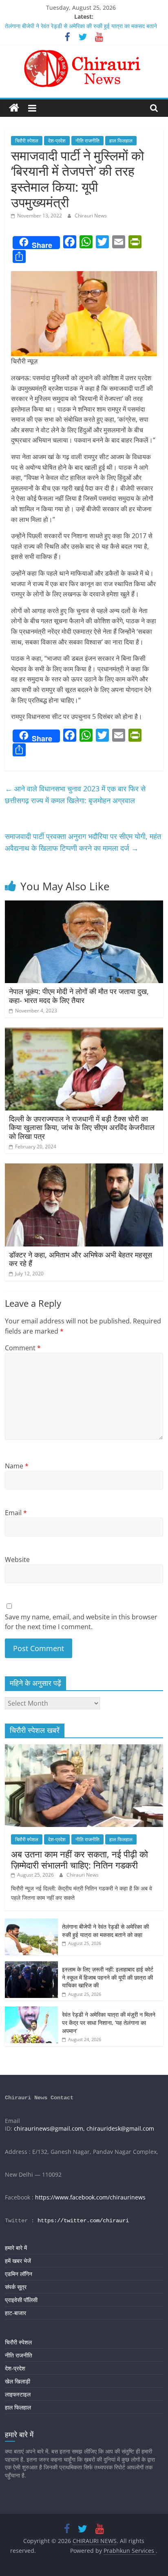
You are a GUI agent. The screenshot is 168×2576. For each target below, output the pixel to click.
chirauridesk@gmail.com (120, 2128)
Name (17, 1466)
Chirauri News (91, 216)
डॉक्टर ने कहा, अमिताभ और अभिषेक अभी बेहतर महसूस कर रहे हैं (81, 1259)
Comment (23, 1348)
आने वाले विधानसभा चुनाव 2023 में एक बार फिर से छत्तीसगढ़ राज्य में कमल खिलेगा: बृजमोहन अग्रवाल (75, 794)
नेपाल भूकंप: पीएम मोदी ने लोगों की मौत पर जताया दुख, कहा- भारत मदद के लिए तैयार (79, 996)
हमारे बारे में (16, 2248)
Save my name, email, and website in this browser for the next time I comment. (81, 1622)
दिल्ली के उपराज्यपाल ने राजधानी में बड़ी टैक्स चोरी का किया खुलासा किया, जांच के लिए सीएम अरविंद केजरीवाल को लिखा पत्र (82, 1127)
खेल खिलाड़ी (18, 2381)
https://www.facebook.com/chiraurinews (90, 2197)
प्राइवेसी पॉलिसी (21, 2300)
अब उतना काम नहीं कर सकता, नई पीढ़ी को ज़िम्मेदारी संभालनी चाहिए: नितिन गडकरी (80, 1859)
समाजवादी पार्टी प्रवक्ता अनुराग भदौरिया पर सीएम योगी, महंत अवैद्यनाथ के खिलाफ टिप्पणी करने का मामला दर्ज (83, 842)
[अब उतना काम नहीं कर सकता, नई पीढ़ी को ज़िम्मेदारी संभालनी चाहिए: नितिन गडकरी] (84, 1749)
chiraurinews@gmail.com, (49, 2128)
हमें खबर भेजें (18, 2261)
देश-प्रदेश (57, 141)
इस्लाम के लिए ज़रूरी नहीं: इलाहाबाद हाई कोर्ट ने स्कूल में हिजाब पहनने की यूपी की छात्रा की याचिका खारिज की (108, 1977)
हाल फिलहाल (121, 141)
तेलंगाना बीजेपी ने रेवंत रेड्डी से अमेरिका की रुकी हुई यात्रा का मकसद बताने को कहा (105, 1931)
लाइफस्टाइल (18, 2394)
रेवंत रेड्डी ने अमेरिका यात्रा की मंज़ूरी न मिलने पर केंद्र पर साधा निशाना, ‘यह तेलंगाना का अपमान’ (109, 2022)
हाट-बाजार (15, 2313)
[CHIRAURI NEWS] (14, 108)
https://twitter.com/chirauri (83, 2221)
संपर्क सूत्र (16, 2287)
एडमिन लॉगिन (19, 2274)
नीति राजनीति (87, 141)
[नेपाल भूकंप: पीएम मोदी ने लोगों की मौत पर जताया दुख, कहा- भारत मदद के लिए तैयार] (84, 905)
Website (17, 1560)
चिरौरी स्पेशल (27, 141)
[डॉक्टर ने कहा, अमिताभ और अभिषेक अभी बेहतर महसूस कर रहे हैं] (84, 1168)
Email (16, 1513)
